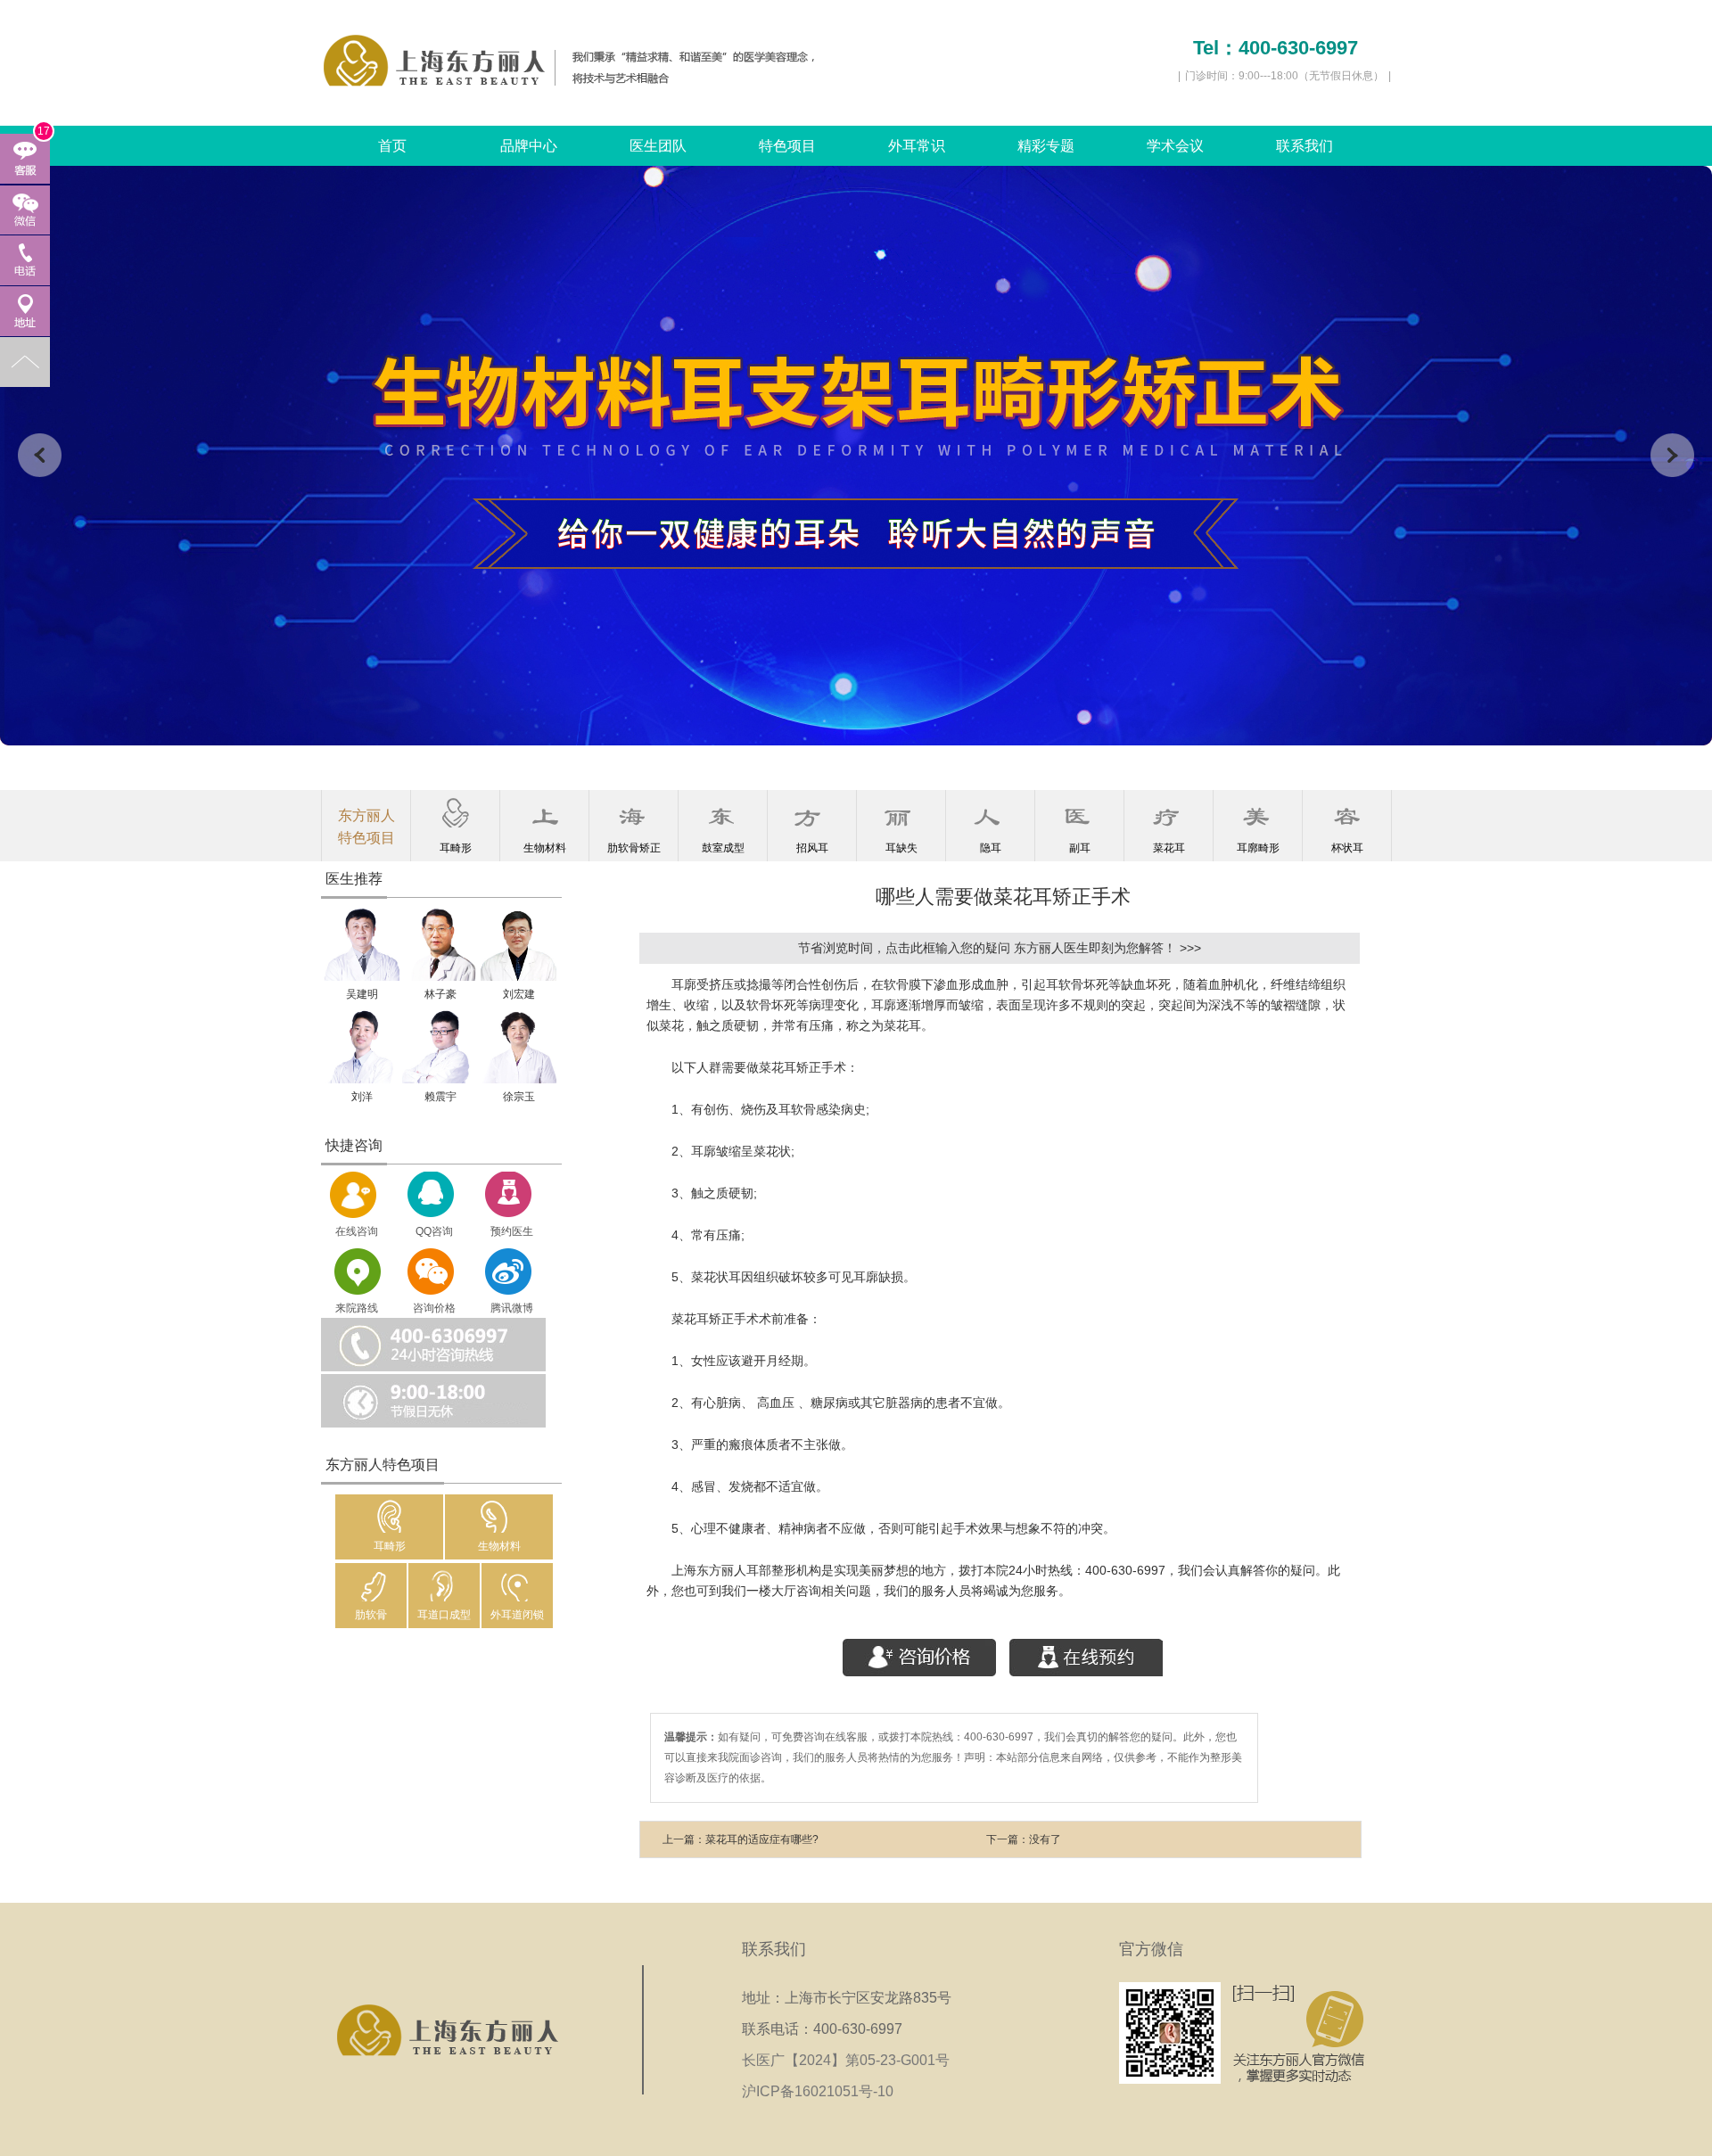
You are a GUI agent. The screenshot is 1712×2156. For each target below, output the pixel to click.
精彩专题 (1046, 146)
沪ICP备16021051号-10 (818, 2091)
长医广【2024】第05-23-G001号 (851, 2060)
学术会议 (1175, 146)
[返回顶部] (25, 362)
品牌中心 (529, 146)
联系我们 (1305, 146)
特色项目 (787, 146)
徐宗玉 (519, 1097)
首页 (392, 146)
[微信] (25, 210)
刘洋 (362, 1097)
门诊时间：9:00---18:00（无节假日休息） (1284, 76)
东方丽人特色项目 (366, 827)
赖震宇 (440, 1097)
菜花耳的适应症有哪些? (762, 1839)
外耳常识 (917, 146)
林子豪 (440, 994)
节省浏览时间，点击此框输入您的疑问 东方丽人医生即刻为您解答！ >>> (1000, 948)
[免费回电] (25, 260)
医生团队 (658, 146)
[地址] (25, 311)
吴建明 (362, 994)
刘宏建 (519, 994)
